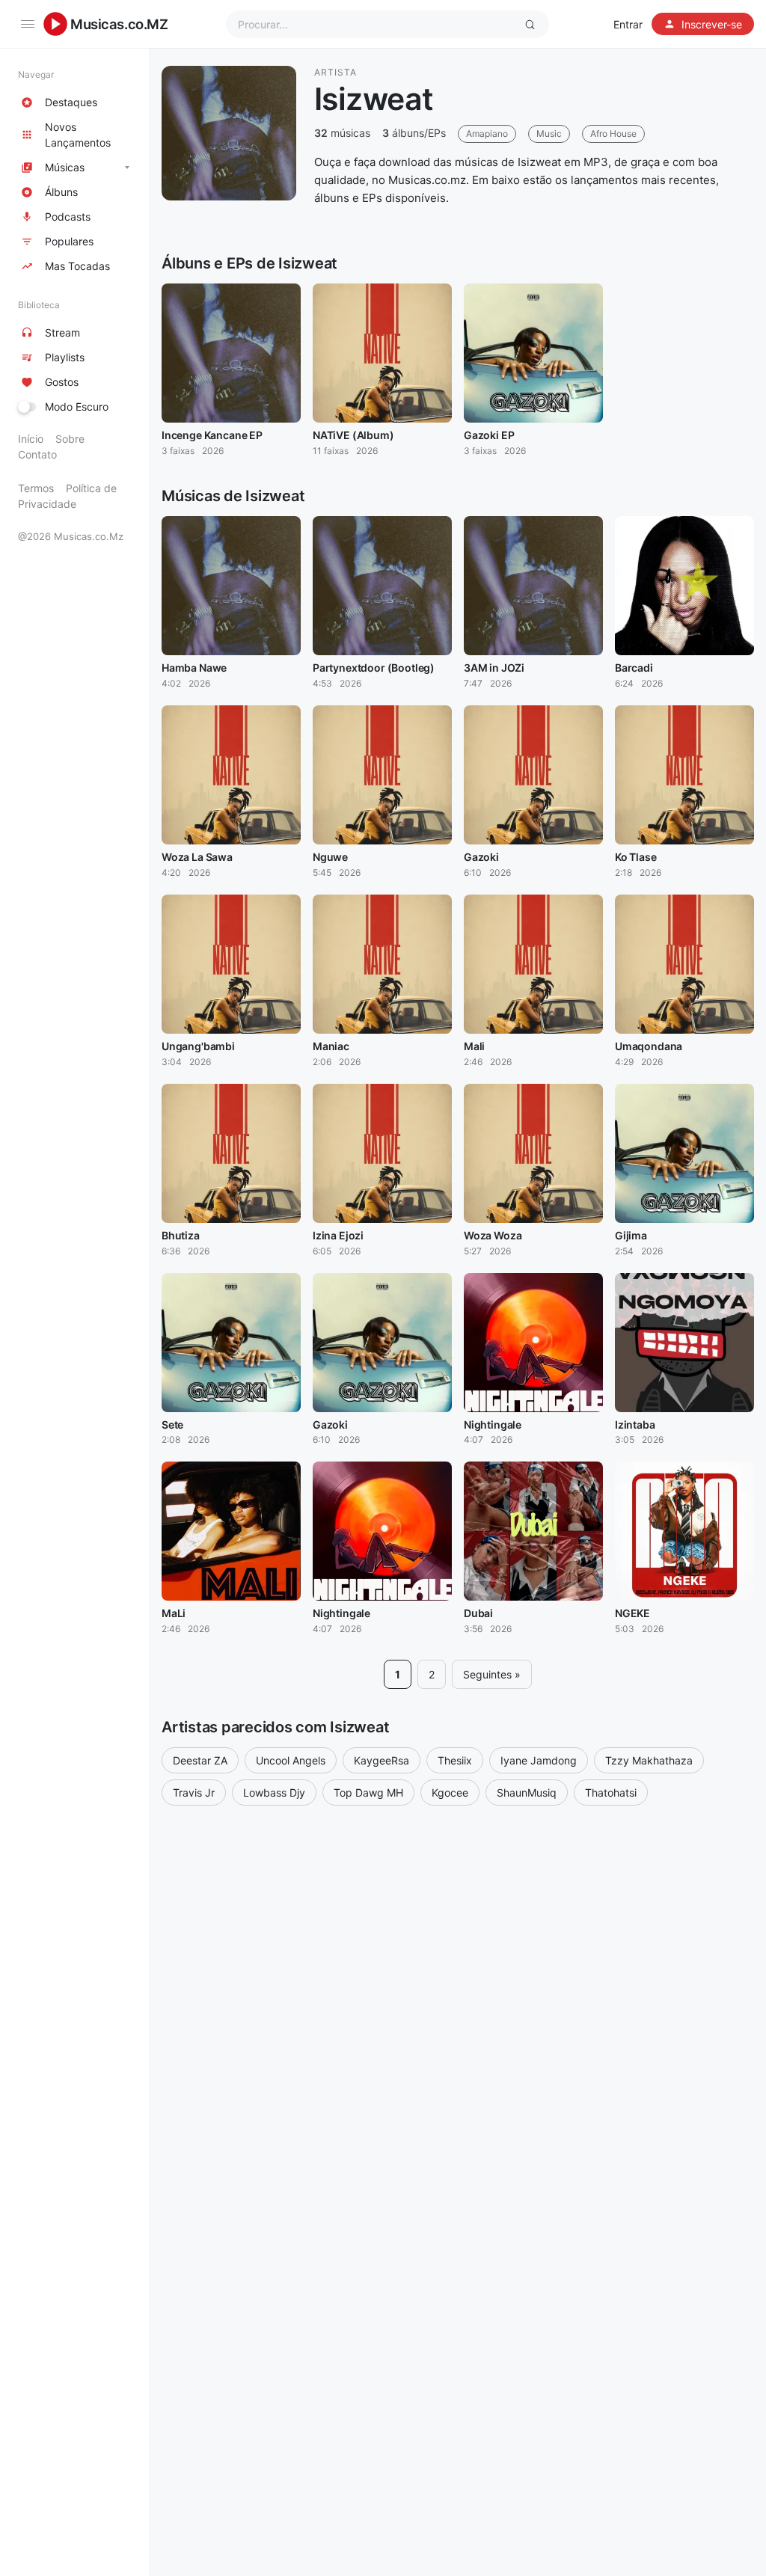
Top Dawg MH (368, 1793)
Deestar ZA (200, 1760)
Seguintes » (492, 1674)
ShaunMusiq (527, 1793)
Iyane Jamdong (539, 1760)
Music (549, 134)
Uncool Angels (291, 1760)
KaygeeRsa (382, 1760)
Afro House (613, 134)
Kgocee (450, 1793)
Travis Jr (194, 1793)
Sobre (70, 439)
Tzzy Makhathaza (649, 1760)
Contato (37, 454)
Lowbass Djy (274, 1793)
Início (31, 439)
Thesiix (455, 1760)
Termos (36, 488)
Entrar (628, 24)
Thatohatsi (611, 1793)
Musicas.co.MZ (119, 24)
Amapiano (487, 134)
